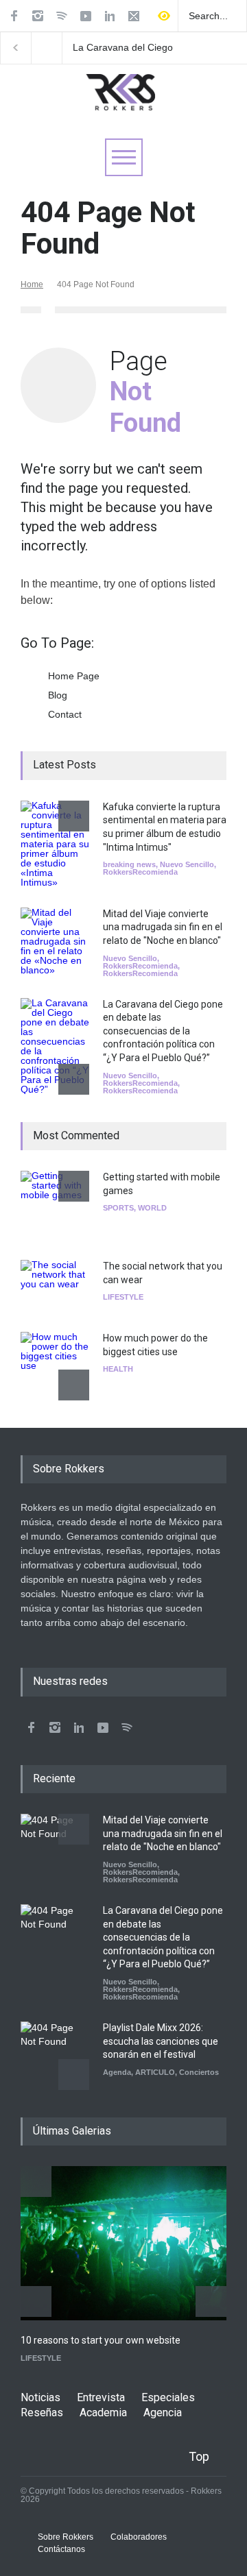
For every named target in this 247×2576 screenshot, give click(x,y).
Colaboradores (139, 2537)
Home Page (74, 676)
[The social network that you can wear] (55, 1286)
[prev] (74, 816)
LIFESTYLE (123, 1297)
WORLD (152, 1208)
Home (32, 284)
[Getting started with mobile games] (55, 1205)
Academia (103, 2413)
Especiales (168, 2397)
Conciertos (199, 2072)
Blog (58, 695)
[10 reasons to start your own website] (123, 2243)
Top (199, 2456)
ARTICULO (155, 2072)
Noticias (40, 2397)
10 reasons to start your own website (101, 2340)
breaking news (129, 864)
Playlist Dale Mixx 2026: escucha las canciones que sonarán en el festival (161, 2041)
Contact (65, 714)
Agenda (117, 2072)
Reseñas (42, 2413)
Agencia (163, 2413)
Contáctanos (61, 2549)
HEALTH (118, 1369)
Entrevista (101, 2397)
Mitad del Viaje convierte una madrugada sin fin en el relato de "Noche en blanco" (163, 927)
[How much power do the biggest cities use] (55, 1366)
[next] (74, 1079)
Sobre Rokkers (66, 2537)
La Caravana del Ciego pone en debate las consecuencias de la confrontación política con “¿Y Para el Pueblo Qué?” (130, 48)
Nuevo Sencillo (187, 864)
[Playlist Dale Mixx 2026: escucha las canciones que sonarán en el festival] (55, 2056)
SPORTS (118, 1208)
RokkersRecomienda (140, 872)
